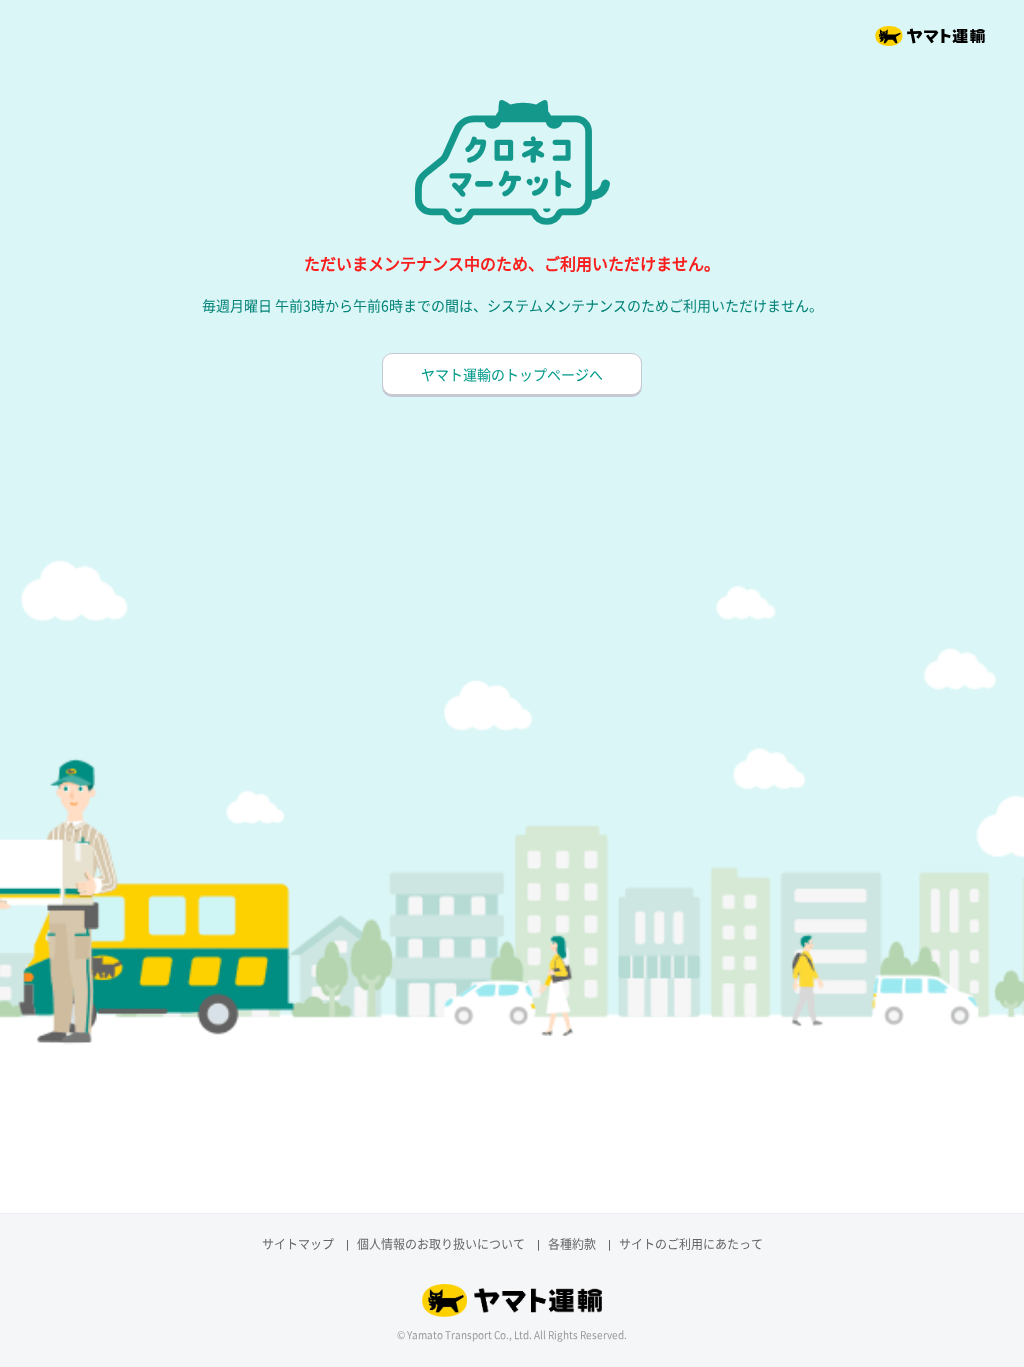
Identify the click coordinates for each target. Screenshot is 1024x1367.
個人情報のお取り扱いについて (441, 1244)
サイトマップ (298, 1244)
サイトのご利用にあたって (691, 1244)
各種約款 (572, 1244)
